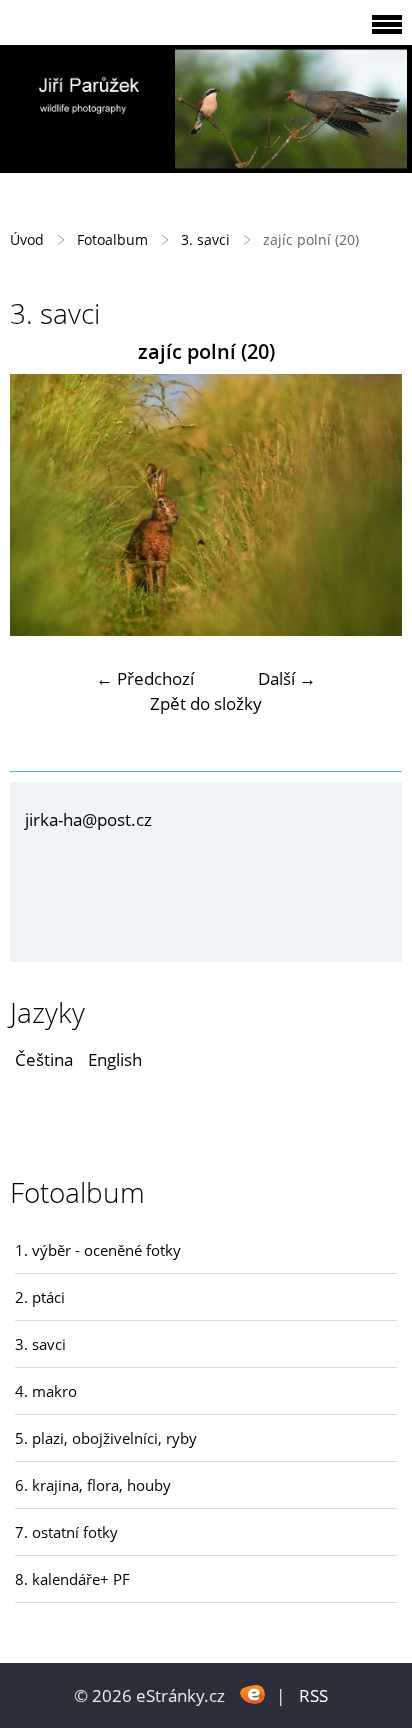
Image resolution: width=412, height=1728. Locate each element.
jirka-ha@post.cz (88, 819)
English (115, 1059)
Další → (287, 678)
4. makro (46, 1391)
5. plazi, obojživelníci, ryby (106, 1438)
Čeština (44, 1059)
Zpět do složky (206, 703)
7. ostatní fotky (66, 1532)
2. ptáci (40, 1297)
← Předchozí (145, 678)
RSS (313, 1695)
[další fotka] (369, 505)
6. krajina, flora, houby (93, 1485)
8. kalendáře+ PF (72, 1579)
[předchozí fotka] (42, 505)
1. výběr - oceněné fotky (98, 1250)
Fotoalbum (112, 239)
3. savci (205, 239)
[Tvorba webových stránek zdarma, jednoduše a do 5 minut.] (252, 1693)
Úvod (27, 239)
